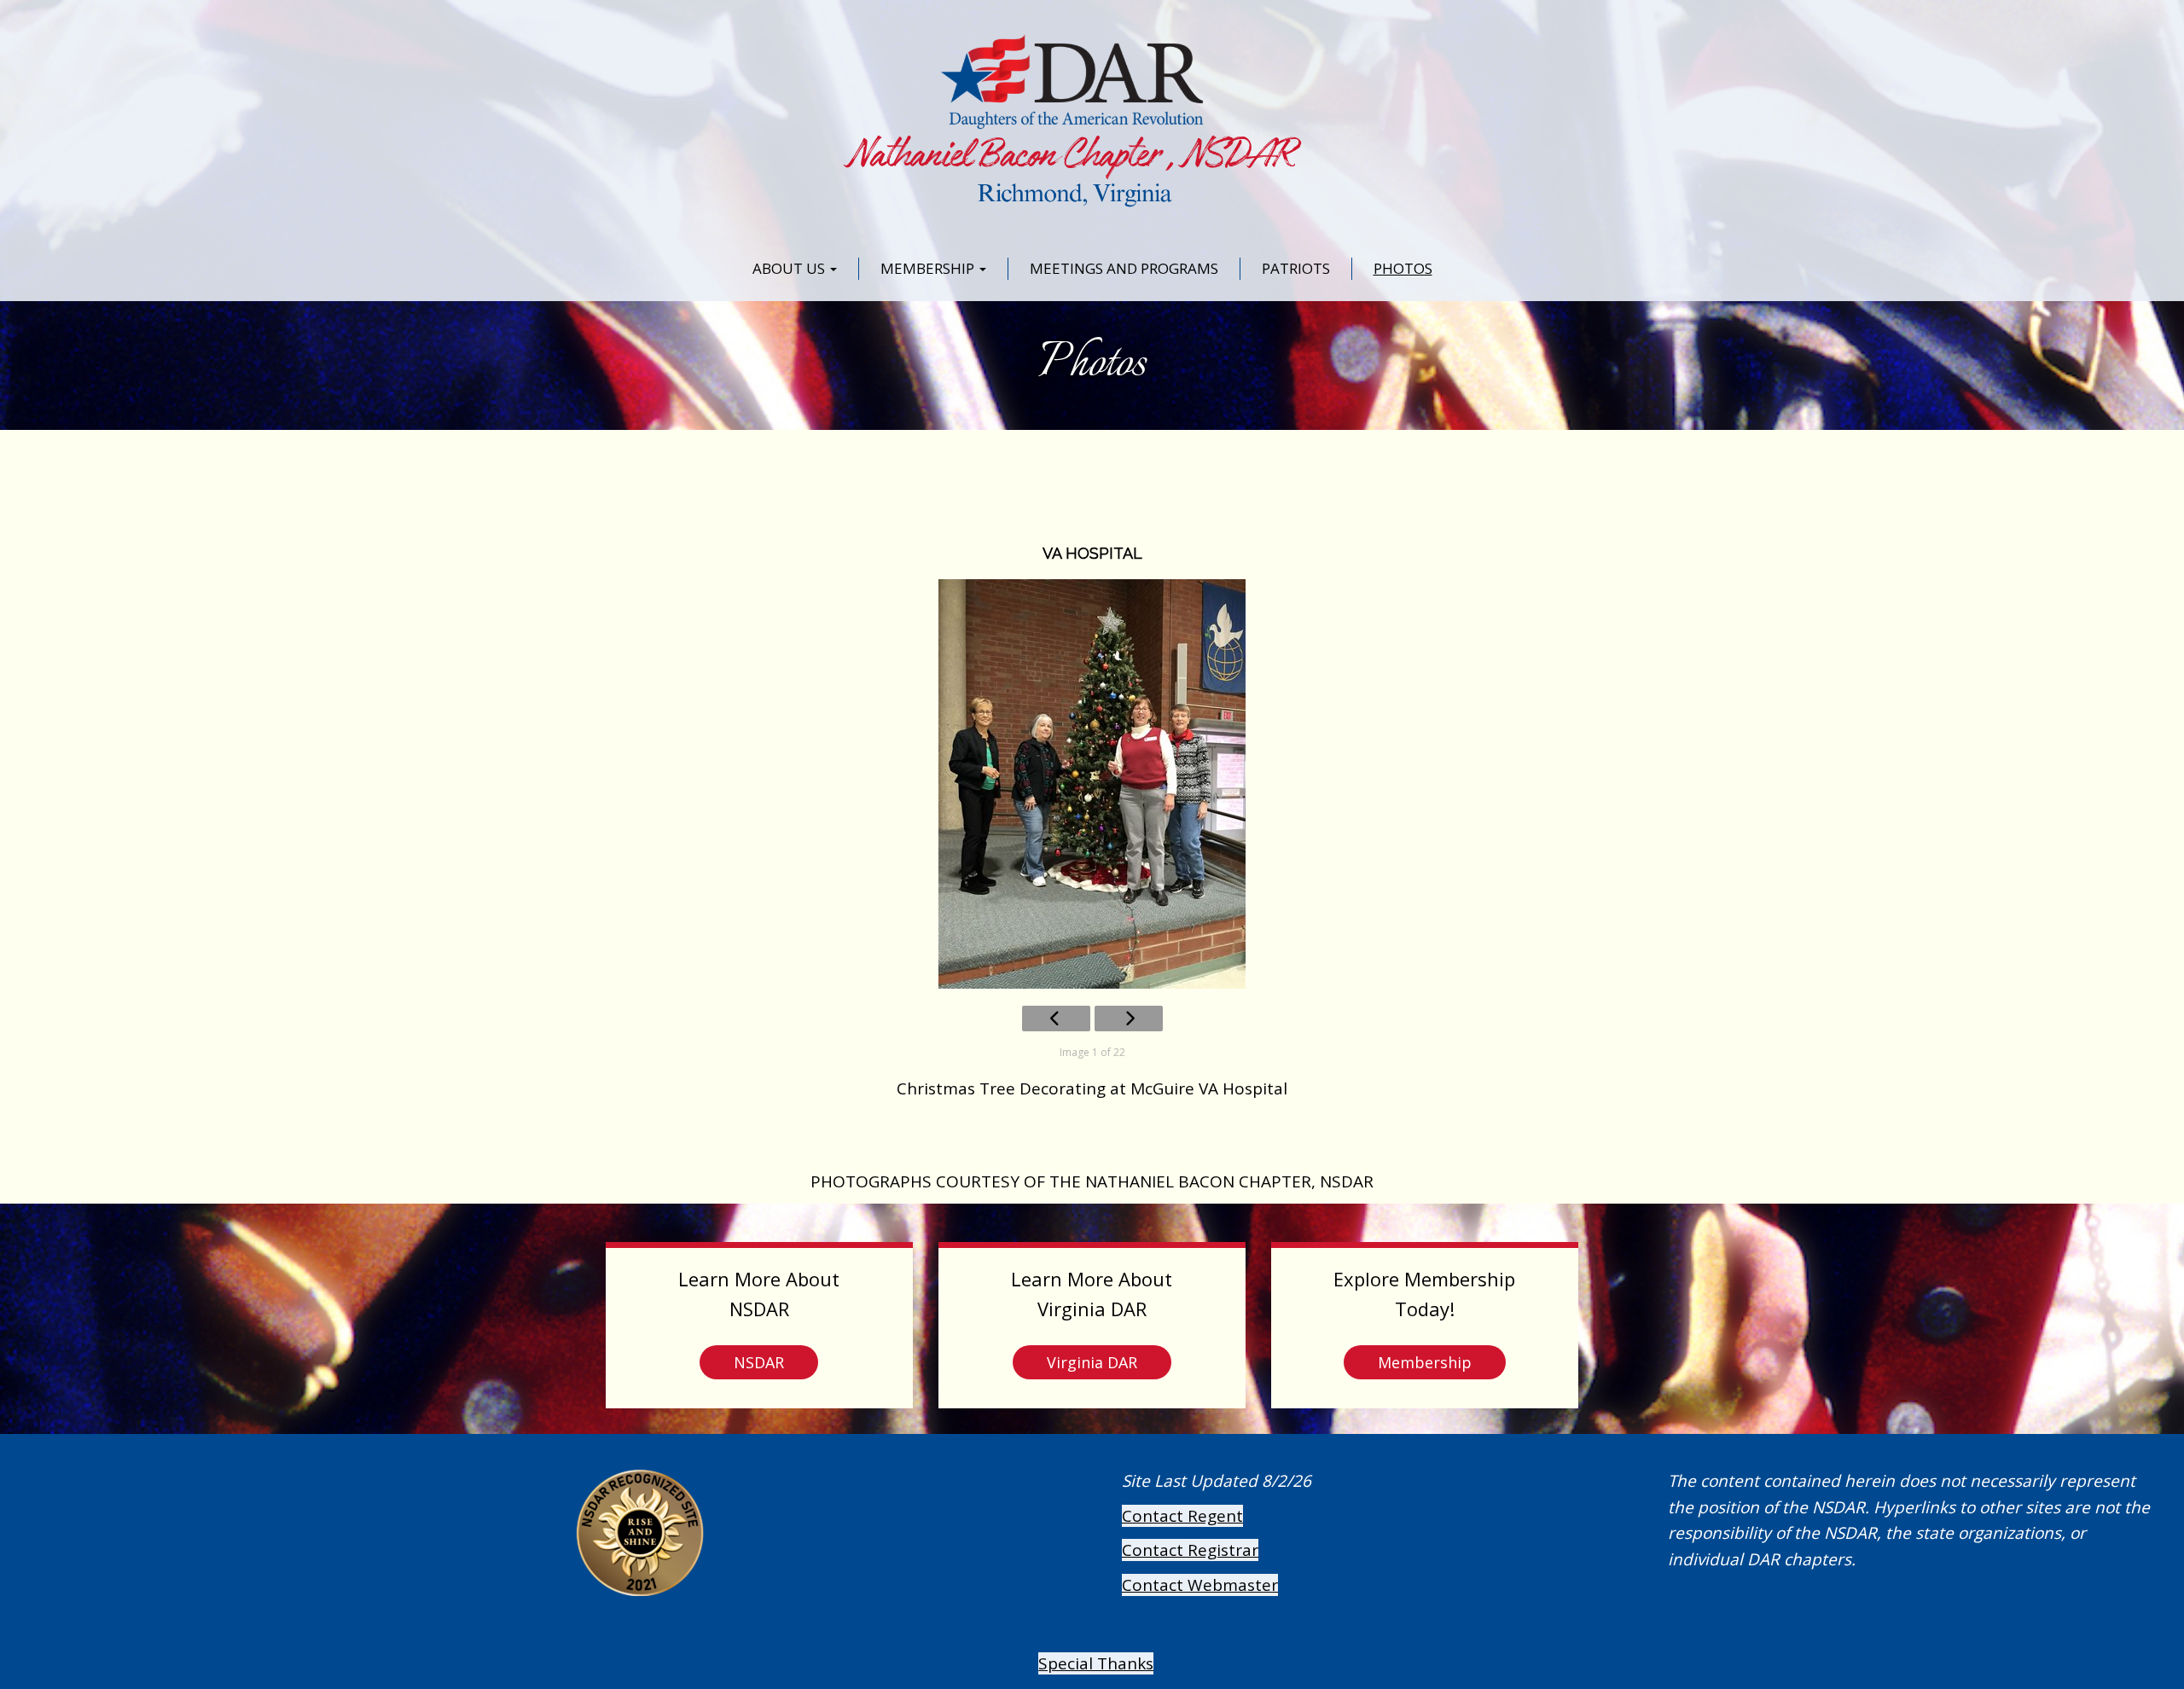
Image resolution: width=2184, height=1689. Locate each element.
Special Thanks (1096, 1663)
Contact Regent (1182, 1516)
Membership (929, 268)
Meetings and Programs (1124, 268)
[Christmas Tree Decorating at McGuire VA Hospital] (1092, 784)
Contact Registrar (1190, 1550)
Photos (1403, 268)
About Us (790, 268)
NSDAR (759, 1362)
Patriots (1296, 268)
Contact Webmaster (1200, 1585)
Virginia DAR (1092, 1362)
